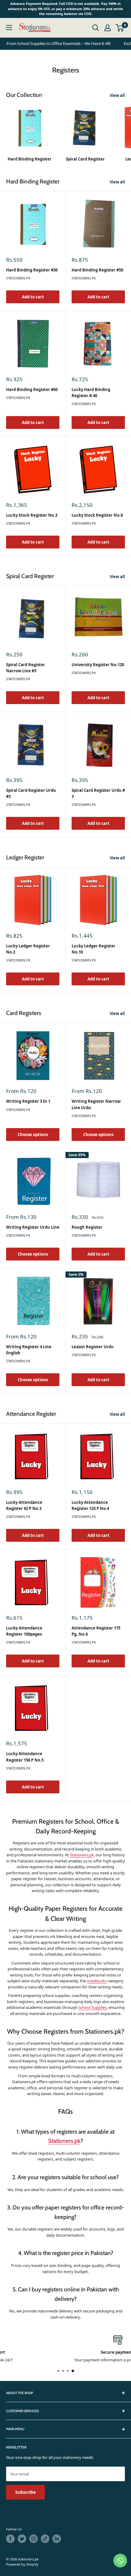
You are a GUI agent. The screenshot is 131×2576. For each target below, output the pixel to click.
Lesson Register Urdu (93, 1347)
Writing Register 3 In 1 (28, 1101)
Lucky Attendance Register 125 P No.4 (90, 1505)
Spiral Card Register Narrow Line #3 (26, 668)
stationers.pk (18, 278)
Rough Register (87, 1227)
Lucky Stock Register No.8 (97, 515)
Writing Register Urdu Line (33, 1227)
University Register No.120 (98, 665)
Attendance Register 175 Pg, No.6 (96, 1631)
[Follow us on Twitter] (22, 2539)
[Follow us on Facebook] (10, 2539)
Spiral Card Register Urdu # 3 (98, 793)
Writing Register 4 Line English (29, 1350)
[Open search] (96, 28)
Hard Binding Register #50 (97, 270)
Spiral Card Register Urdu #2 (31, 793)
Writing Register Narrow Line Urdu (96, 1104)
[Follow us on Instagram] (34, 2539)
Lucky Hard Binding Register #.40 (91, 393)
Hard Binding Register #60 (32, 389)
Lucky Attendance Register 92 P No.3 (24, 1505)
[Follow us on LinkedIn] (57, 2539)
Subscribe (25, 2492)
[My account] (108, 28)
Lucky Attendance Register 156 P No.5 (25, 1757)
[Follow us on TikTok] (45, 2539)
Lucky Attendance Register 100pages (24, 1631)
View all (117, 95)
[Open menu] (9, 28)
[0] (120, 28)
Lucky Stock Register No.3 (32, 515)
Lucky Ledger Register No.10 (94, 949)
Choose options (33, 1135)
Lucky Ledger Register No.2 (28, 949)
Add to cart (33, 297)
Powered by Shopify (22, 2564)
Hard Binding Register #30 (32, 270)
